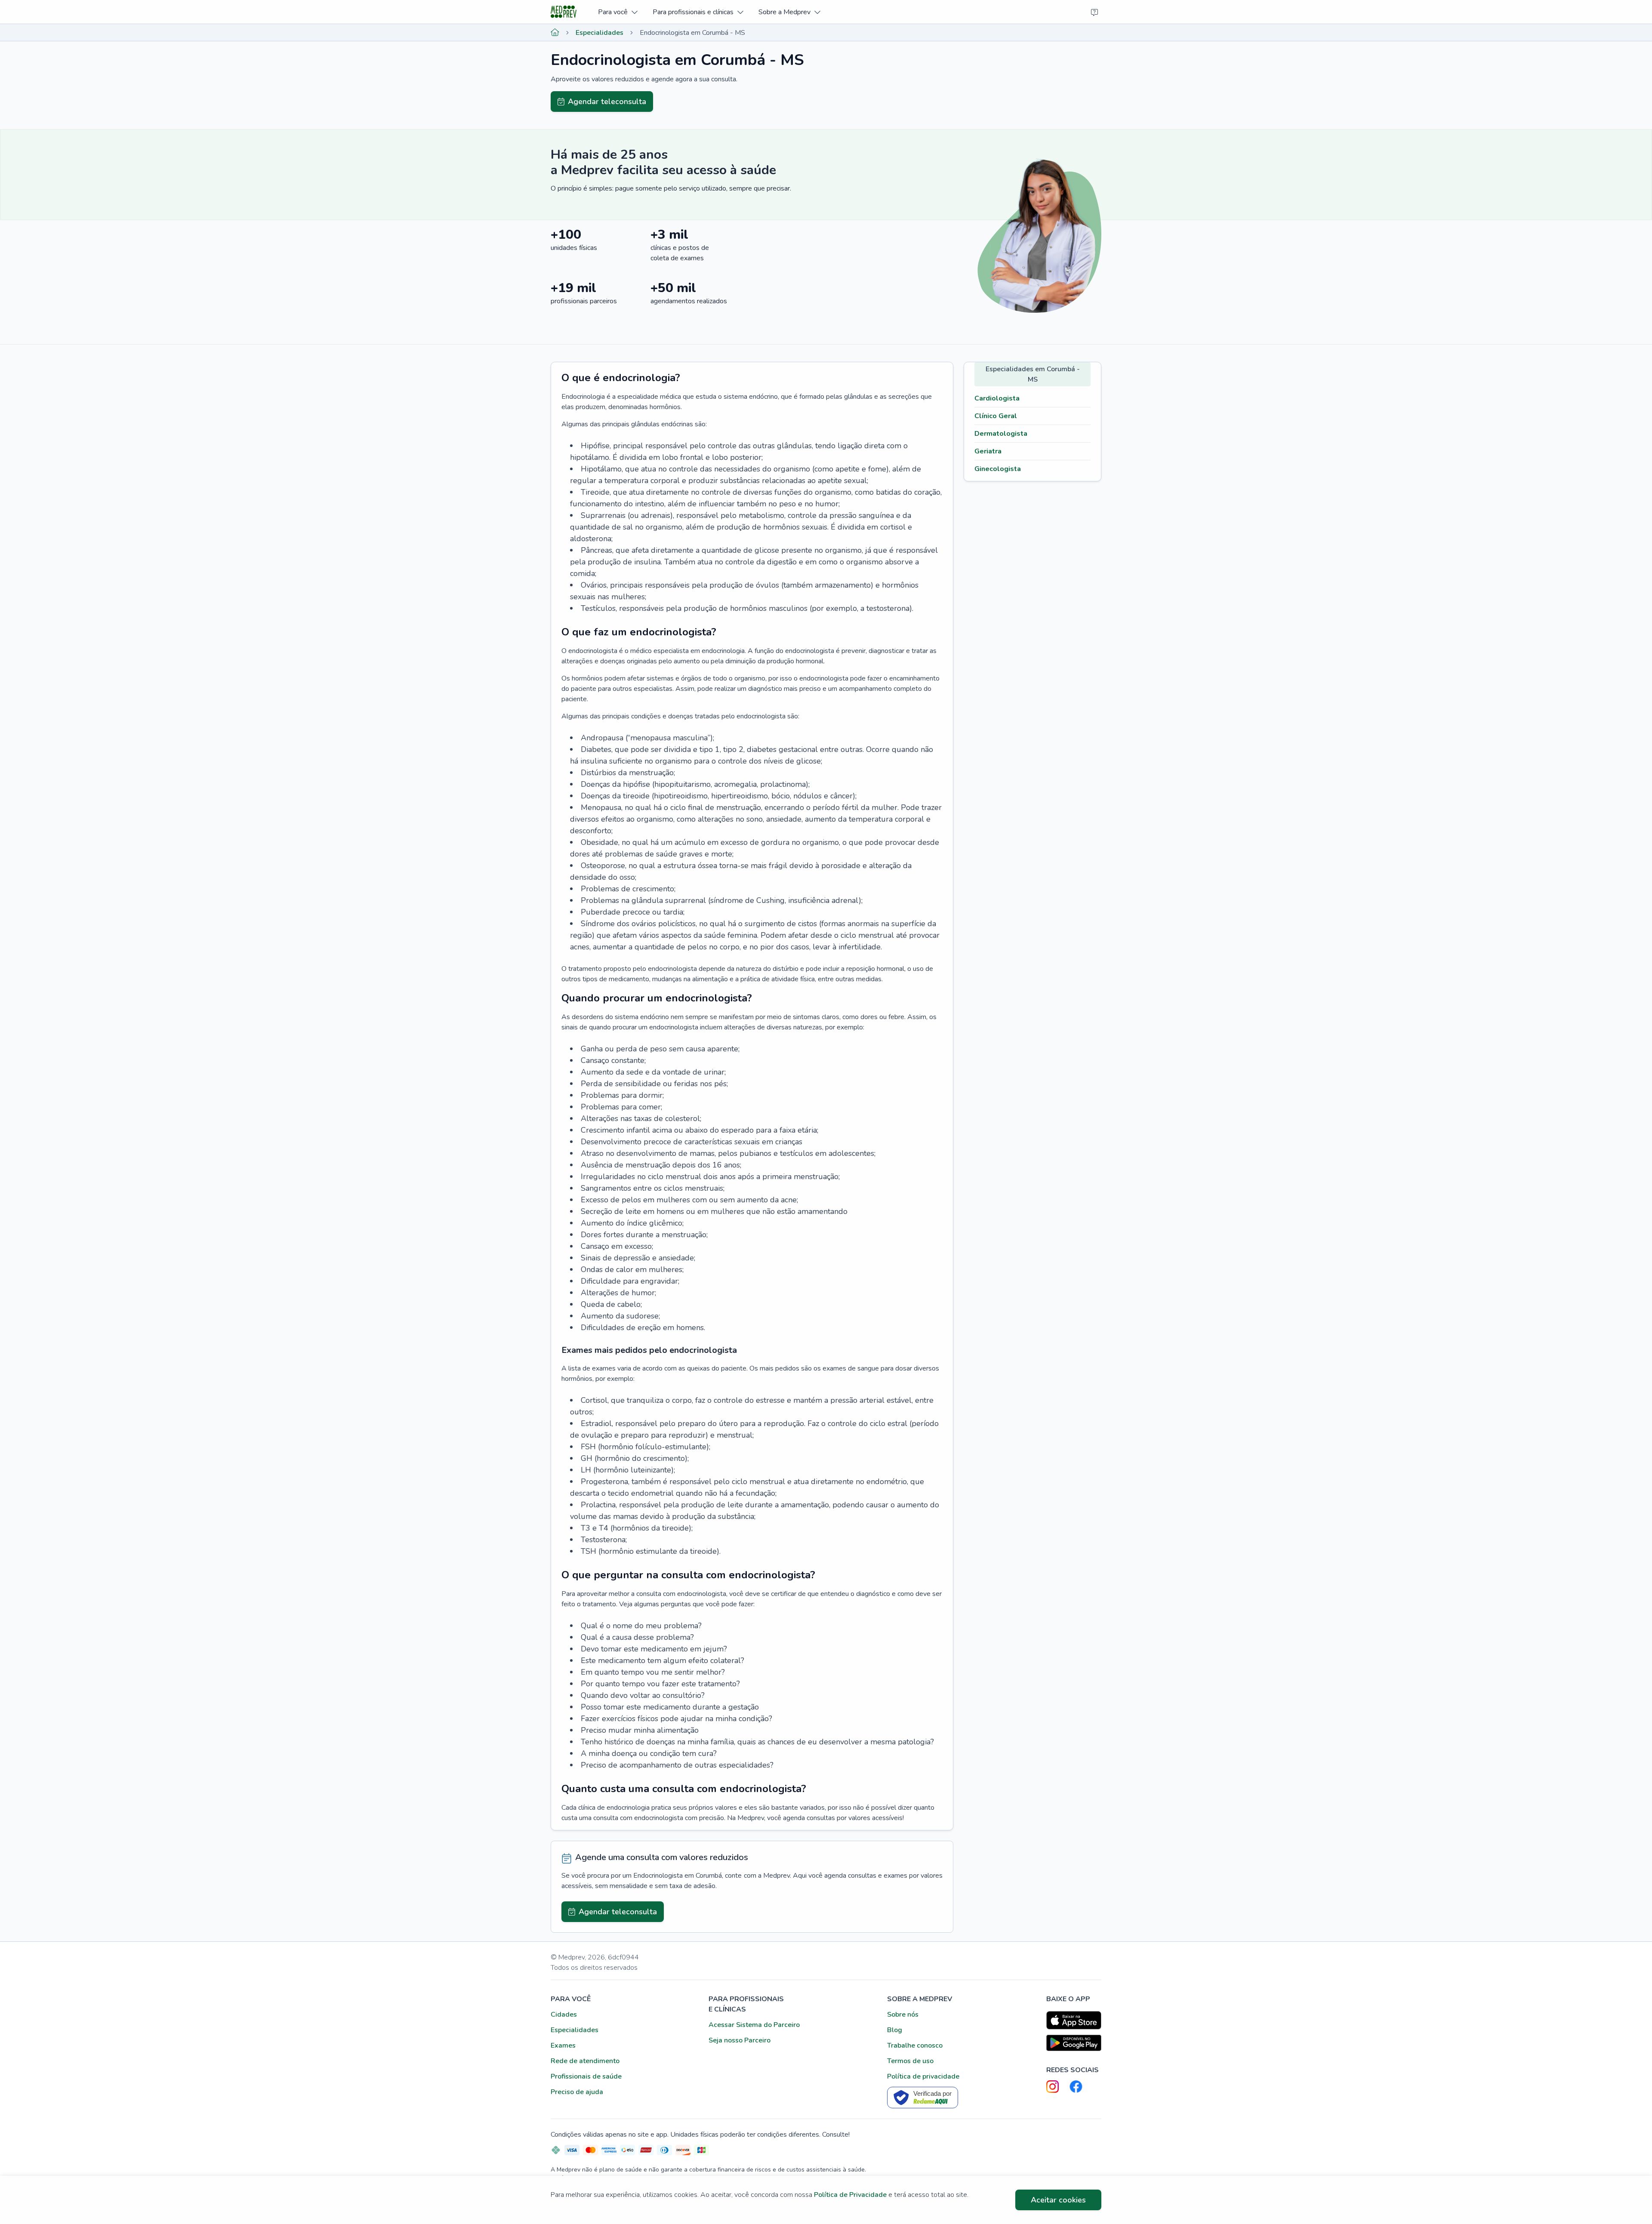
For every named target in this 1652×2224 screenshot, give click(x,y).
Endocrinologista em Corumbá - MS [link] (692, 33)
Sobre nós (903, 2015)
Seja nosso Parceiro (740, 2040)
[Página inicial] (555, 33)
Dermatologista (1001, 434)
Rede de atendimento (585, 2061)
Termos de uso (910, 2061)
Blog (895, 2030)
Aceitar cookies (1058, 2200)
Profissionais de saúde (586, 2076)
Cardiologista (997, 398)
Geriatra (988, 451)
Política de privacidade (923, 2076)
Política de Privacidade (850, 2195)
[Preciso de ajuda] (1094, 12)
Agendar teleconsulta (607, 102)
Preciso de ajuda (577, 2092)
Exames (563, 2045)
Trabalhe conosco (915, 2045)
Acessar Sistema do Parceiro (754, 2025)
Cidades (564, 2015)
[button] (618, 12)
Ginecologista (998, 469)
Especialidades (599, 33)
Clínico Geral (996, 416)
